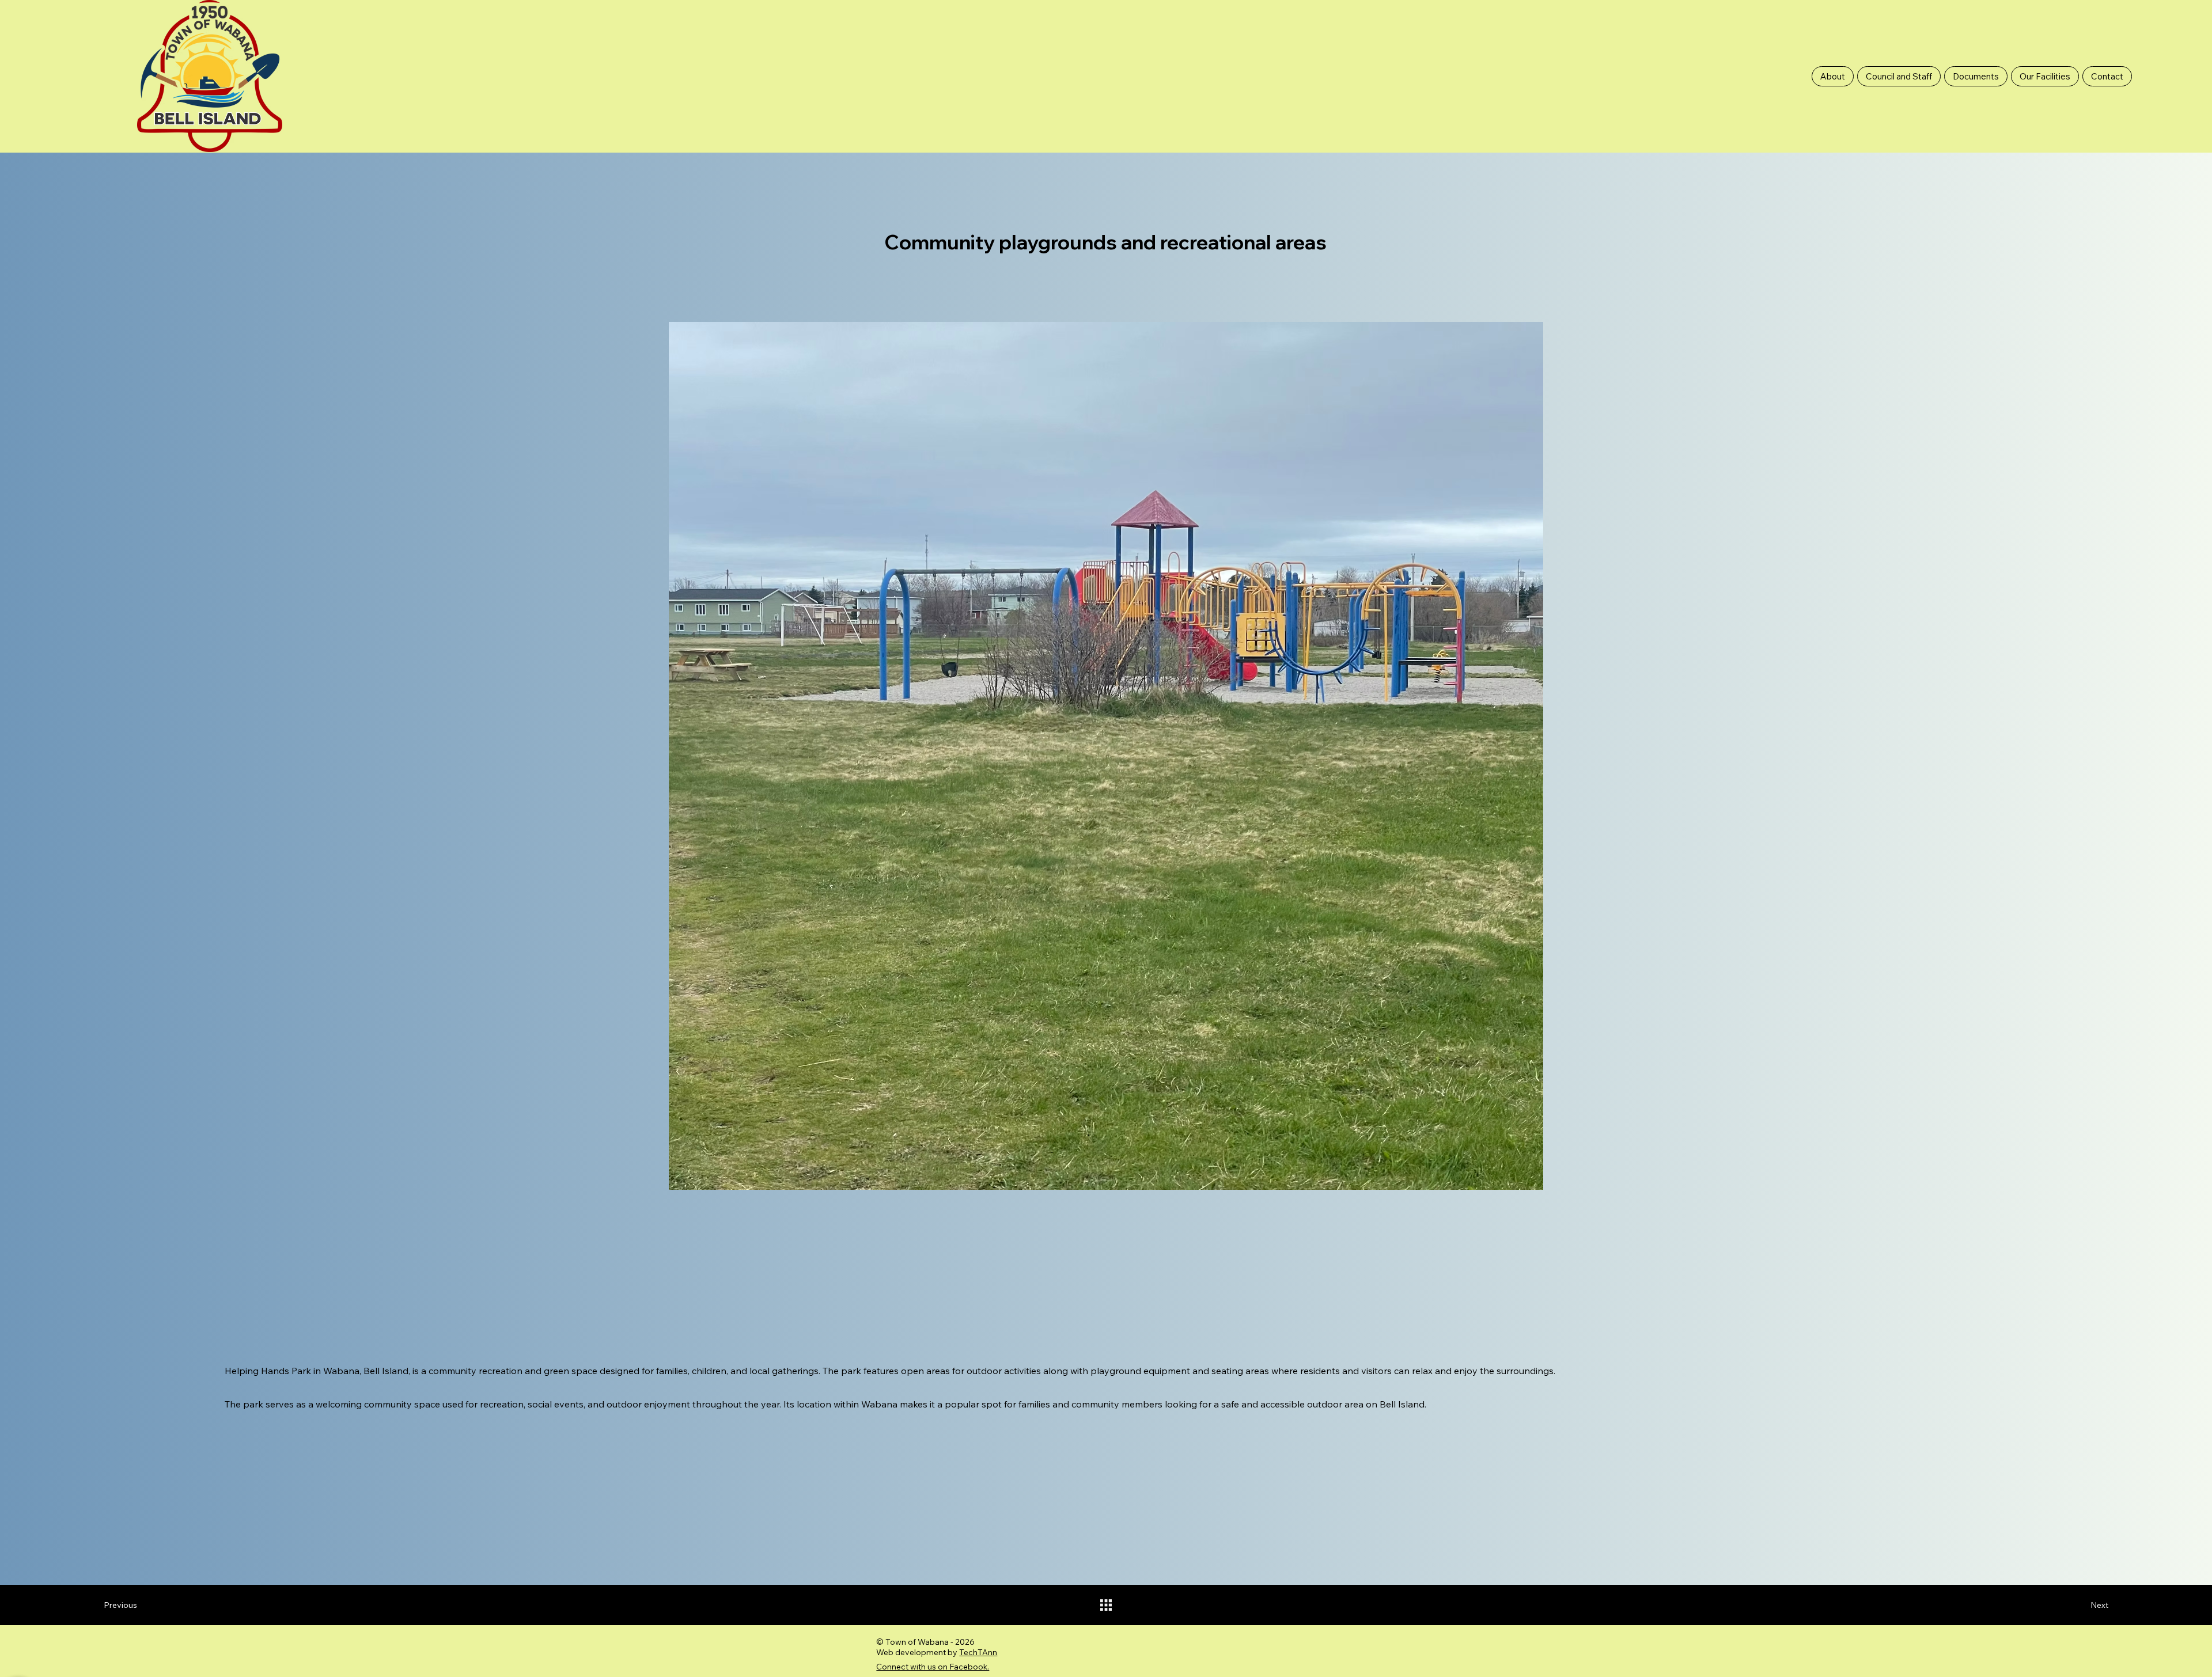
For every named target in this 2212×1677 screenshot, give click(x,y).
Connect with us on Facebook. (933, 1667)
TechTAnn (978, 1652)
